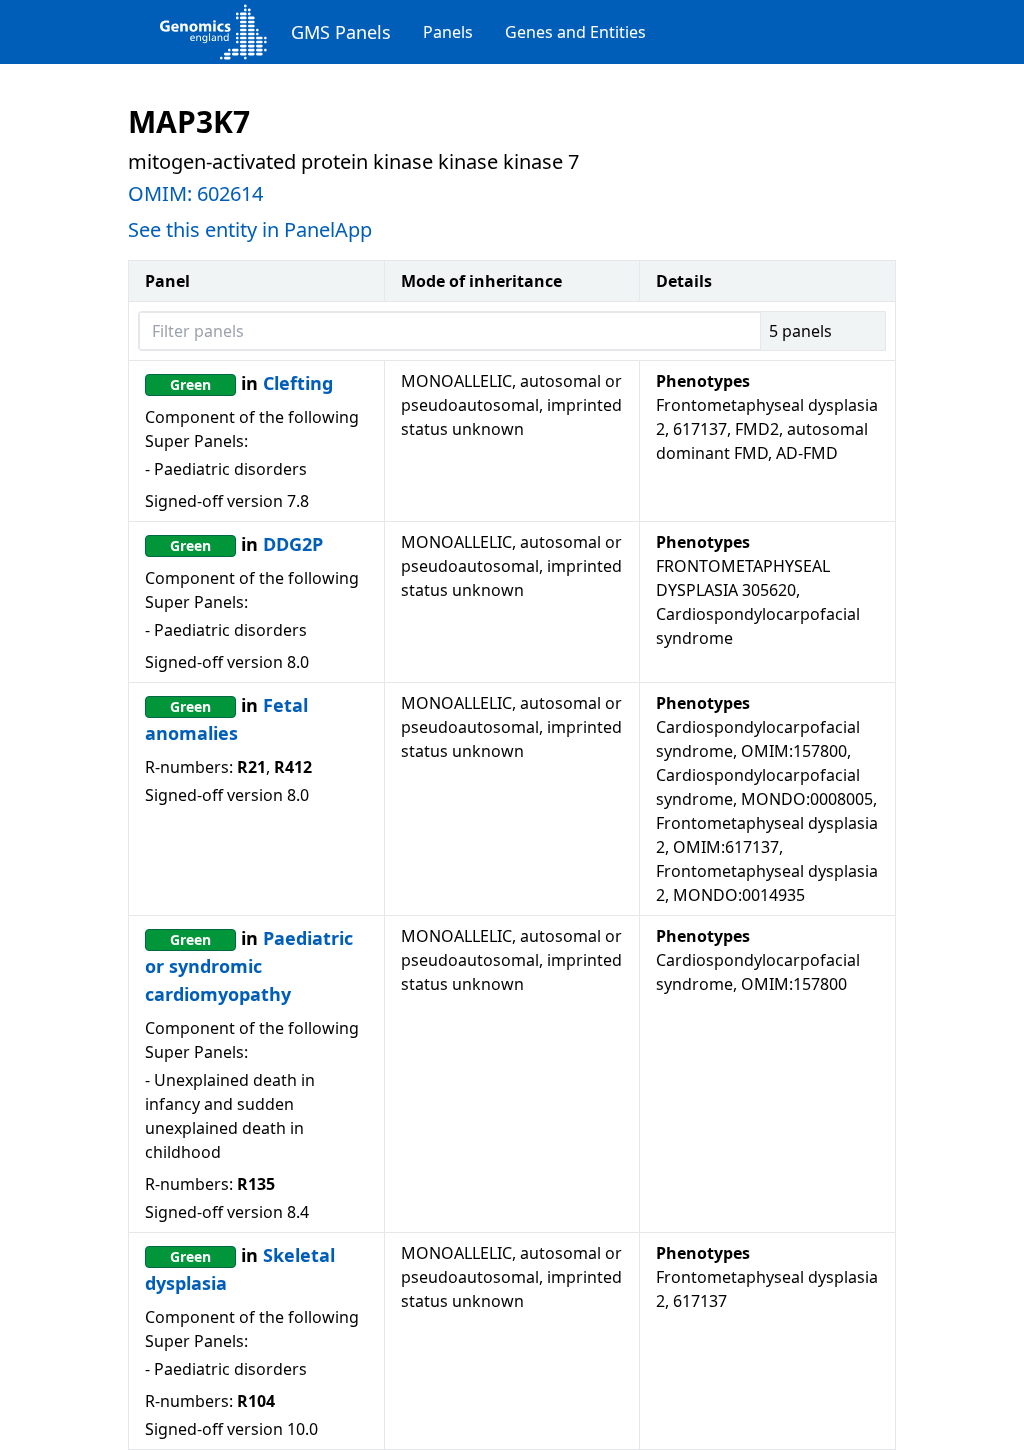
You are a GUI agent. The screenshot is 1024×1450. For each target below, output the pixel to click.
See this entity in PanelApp (250, 229)
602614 (230, 193)
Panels (448, 32)
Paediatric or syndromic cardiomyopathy (249, 966)
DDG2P (293, 544)
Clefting (298, 383)
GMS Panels (341, 32)
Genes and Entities (575, 32)
